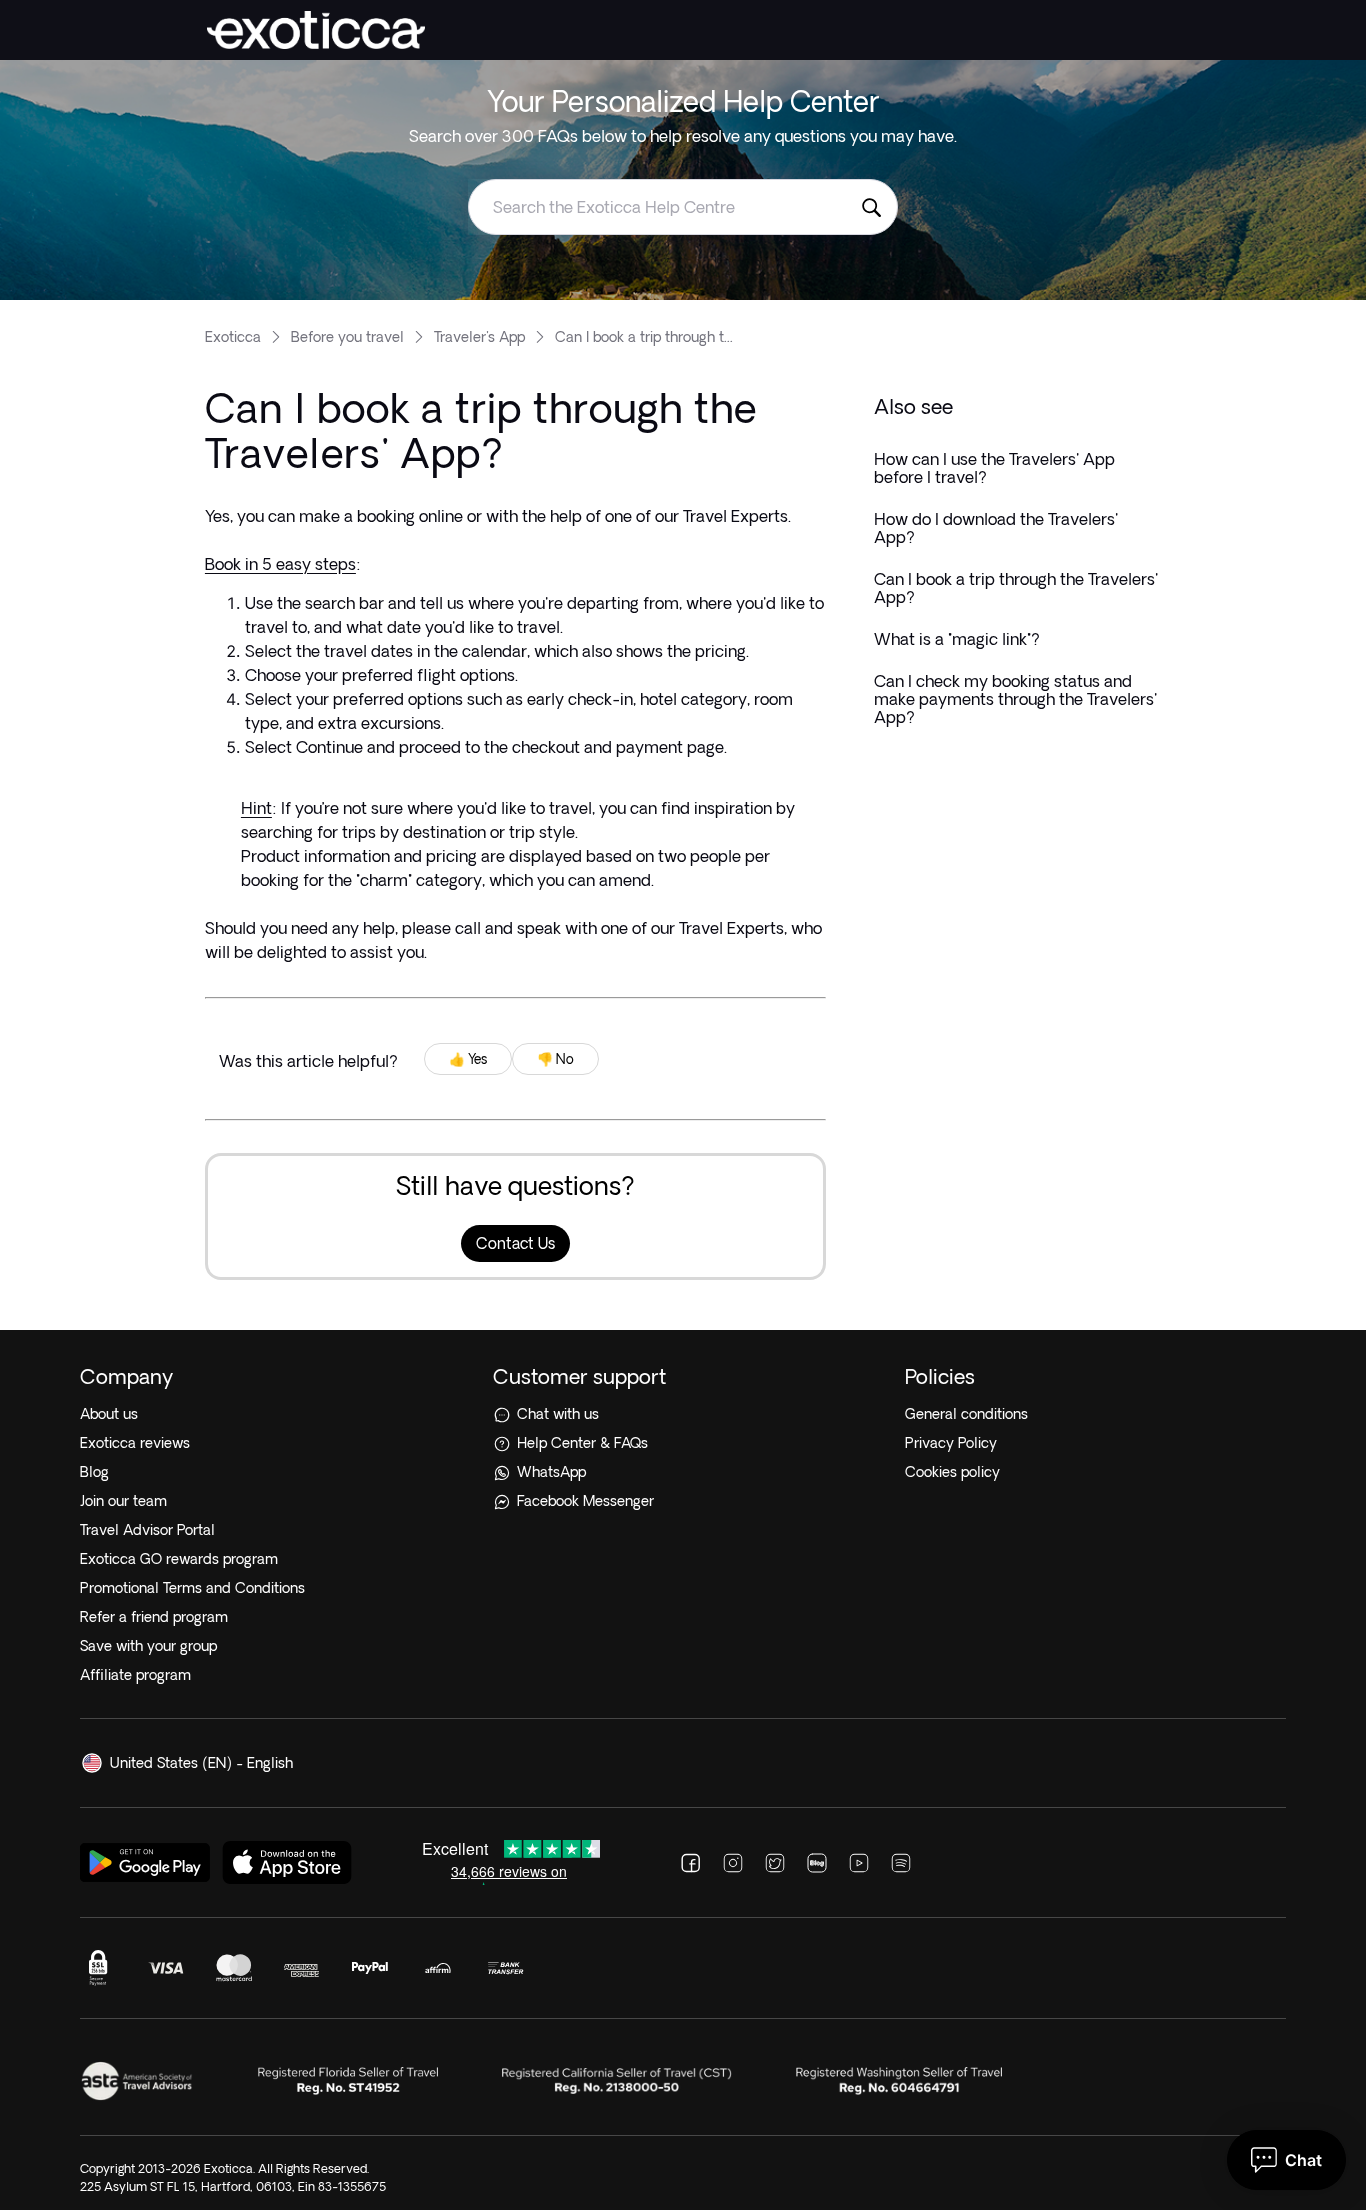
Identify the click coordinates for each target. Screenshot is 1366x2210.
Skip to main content (79, 14)
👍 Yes (468, 1059)
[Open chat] (1286, 2160)
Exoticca (233, 337)
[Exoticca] (316, 30)
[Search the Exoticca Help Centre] (871, 207)
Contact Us (515, 1243)
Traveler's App (479, 337)
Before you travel (347, 337)
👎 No (555, 1059)
